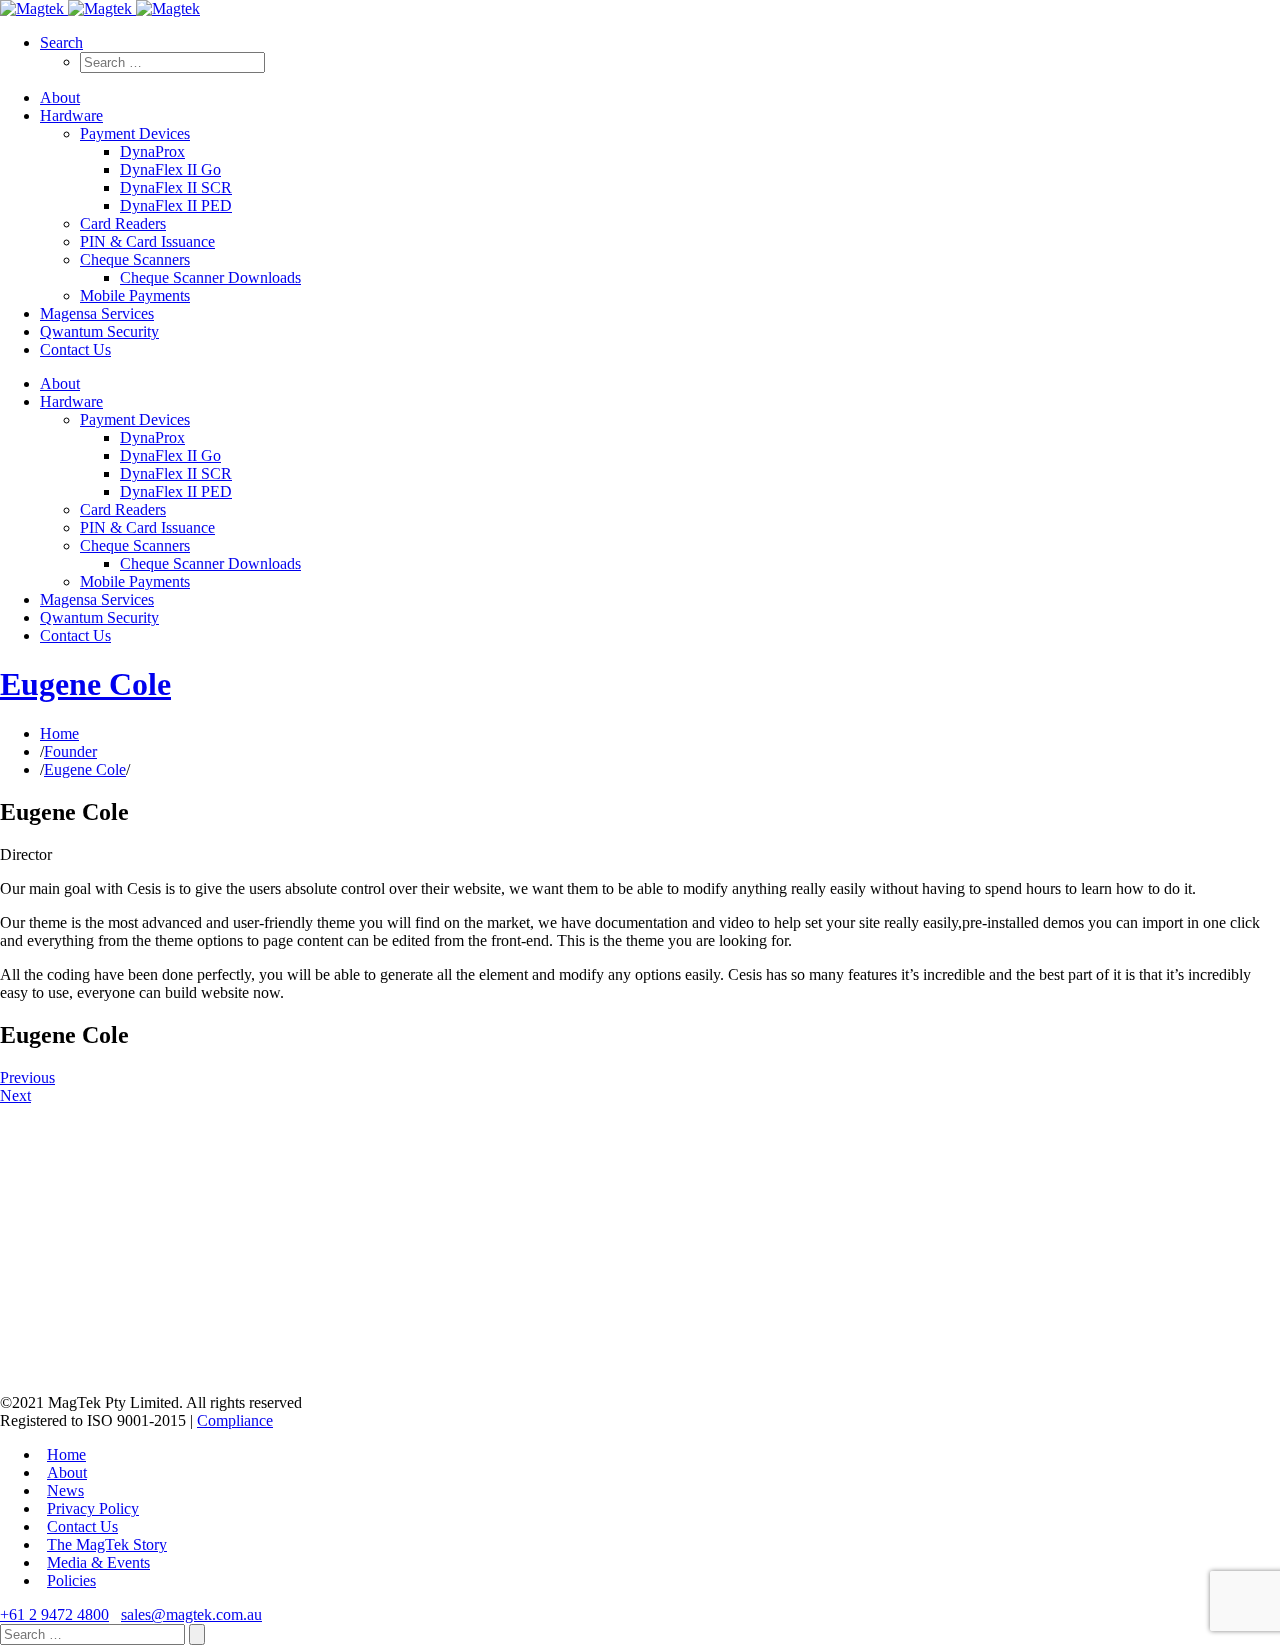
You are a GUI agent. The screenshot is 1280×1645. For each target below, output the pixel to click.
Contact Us (82, 1526)
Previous (27, 1077)
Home (59, 733)
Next (15, 1095)
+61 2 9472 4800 (54, 1614)
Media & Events (98, 1562)
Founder (70, 751)
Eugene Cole (85, 684)
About (67, 1472)
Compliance (235, 1420)
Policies (71, 1580)
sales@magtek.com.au (191, 1614)
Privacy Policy (93, 1508)
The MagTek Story (107, 1544)
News (65, 1490)
